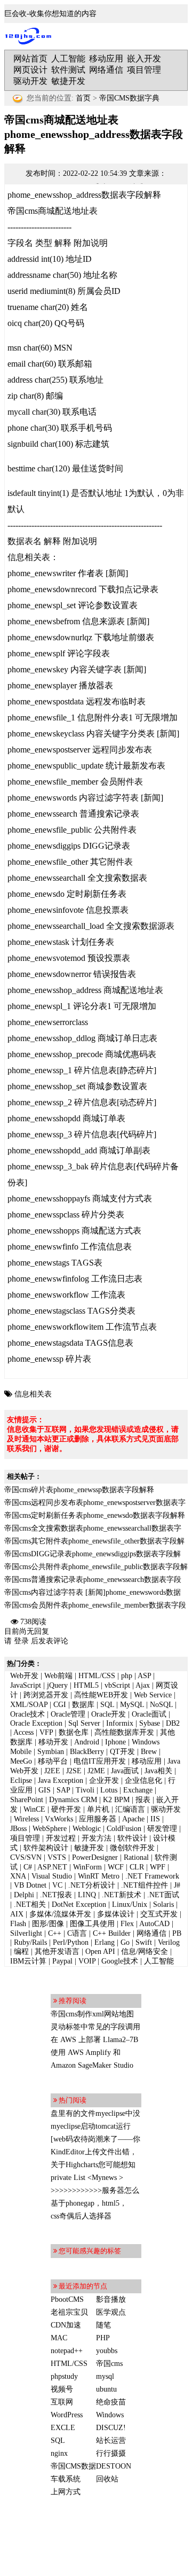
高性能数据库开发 (124, 1732)
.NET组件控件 (145, 1885)
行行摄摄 (111, 2453)
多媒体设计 (116, 1914)
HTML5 (86, 1685)
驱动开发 (30, 81)
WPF (158, 1867)
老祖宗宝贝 (69, 2312)
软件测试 (68, 70)
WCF (116, 1867)
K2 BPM (116, 1800)
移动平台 (53, 1761)
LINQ (87, 1895)
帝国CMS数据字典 (129, 98)
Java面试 (125, 1771)
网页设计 (30, 70)
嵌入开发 (144, 59)
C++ (55, 1933)
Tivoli (85, 1790)
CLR (137, 1867)
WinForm (87, 1867)
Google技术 (120, 1961)
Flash (18, 1924)
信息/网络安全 (145, 1952)
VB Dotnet (30, 1885)
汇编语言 (130, 1809)
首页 (83, 98)
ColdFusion (124, 1829)
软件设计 (132, 1838)
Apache (133, 1819)
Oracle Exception (36, 1723)
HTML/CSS (97, 1676)
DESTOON (114, 2466)
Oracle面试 (149, 1714)
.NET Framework (152, 1876)
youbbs (107, 2351)
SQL (107, 1705)
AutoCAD (154, 1924)
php (127, 1676)
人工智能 (68, 59)
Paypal (62, 1961)
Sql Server (84, 1723)
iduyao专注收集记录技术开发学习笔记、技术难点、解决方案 (31, 36)
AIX (17, 1914)
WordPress (67, 2415)
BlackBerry (87, 1752)
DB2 (173, 1723)
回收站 (107, 2479)
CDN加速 (66, 2325)
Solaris (163, 1904)
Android (87, 1742)
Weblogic (87, 1829)
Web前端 (58, 1676)
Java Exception (61, 1780)
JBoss (18, 1829)
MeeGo (21, 1761)
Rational (136, 1857)
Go (125, 1942)
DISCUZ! (111, 2428)
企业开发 (104, 1780)
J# (177, 1885)
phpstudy (64, 2376)
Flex (127, 1924)
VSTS (57, 1857)
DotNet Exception (79, 1904)
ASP (144, 1676)
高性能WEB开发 (101, 1695)
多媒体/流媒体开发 (60, 1914)
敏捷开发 (68, 81)
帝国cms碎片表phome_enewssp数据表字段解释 (79, 1490)
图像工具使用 (92, 1924)
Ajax (143, 1685)
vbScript (117, 1685)
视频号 (62, 2389)
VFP (46, 1732)
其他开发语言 (57, 1952)
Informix (120, 1723)
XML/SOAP (29, 1705)
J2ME (96, 1771)
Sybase (150, 1723)
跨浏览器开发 (46, 1695)
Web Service (153, 1695)
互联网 (62, 2402)
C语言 (77, 1933)
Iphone (115, 1742)
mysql (105, 2376)
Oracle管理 (68, 1714)
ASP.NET (52, 1867)
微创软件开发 (132, 1848)
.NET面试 (163, 1895)
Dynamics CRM (73, 1800)
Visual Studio (52, 1876)
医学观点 (111, 2312)
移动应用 (106, 59)
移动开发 (53, 1742)
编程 (21, 1952)
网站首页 (30, 59)
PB (177, 1933)
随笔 (103, 2325)
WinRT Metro (99, 1876)
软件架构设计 (46, 1848)
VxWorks (59, 1819)
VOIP (87, 1961)
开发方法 (97, 1838)
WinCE (34, 1809)
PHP (103, 2338)
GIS (45, 1790)
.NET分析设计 (92, 1885)
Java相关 (158, 1771)
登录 (21, 1641)
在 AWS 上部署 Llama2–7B (94, 2040)
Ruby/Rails (30, 1942)
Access (23, 1732)
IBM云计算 (28, 1961)
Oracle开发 (109, 1714)
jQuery (57, 1685)
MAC (59, 2338)
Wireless (26, 1819)
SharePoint (27, 1800)
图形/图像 (48, 1924)
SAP (63, 1790)
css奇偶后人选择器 (81, 2216)
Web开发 (24, 1676)
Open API (100, 1952)
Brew (149, 1752)
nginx (59, 2453)
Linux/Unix (130, 1904)
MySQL (132, 1705)
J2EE (52, 1771)
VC (57, 1885)
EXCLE (63, 2428)
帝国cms (109, 2364)
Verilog (169, 1942)
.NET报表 (56, 1895)
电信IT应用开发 (100, 1761)
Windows (110, 2415)
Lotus (109, 1790)
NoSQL (161, 1705)
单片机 (98, 1809)
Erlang (105, 1942)
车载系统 (66, 2479)
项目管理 (144, 70)
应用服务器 (98, 1819)
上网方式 (66, 2492)
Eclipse (21, 1780)
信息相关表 (33, 1394)
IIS (155, 1819)
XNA (18, 1876)
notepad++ (67, 2351)
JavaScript (26, 1685)
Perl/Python (71, 1942)
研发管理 (162, 1829)
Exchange (138, 1790)
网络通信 (106, 70)
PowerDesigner (95, 1857)
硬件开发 (66, 1809)
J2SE (74, 1771)
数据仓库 (74, 1732)
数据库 (83, 1705)
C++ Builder (112, 1933)
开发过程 (61, 1838)
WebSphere (50, 1829)
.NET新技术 (122, 1895)
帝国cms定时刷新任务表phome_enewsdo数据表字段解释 (95, 1515)
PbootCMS (67, 2299)
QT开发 (122, 1752)
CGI (60, 1705)
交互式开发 (159, 1914)
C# (28, 1867)
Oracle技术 (27, 1714)
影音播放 (111, 2299)
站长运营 (111, 2441)
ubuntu (106, 2389)
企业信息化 (143, 1780)
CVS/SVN (26, 1857)
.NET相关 (30, 1904)
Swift (144, 1942)
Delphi (24, 1895)
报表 (143, 1800)
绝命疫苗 (111, 2402)
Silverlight (26, 1933)
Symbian (51, 1752)
